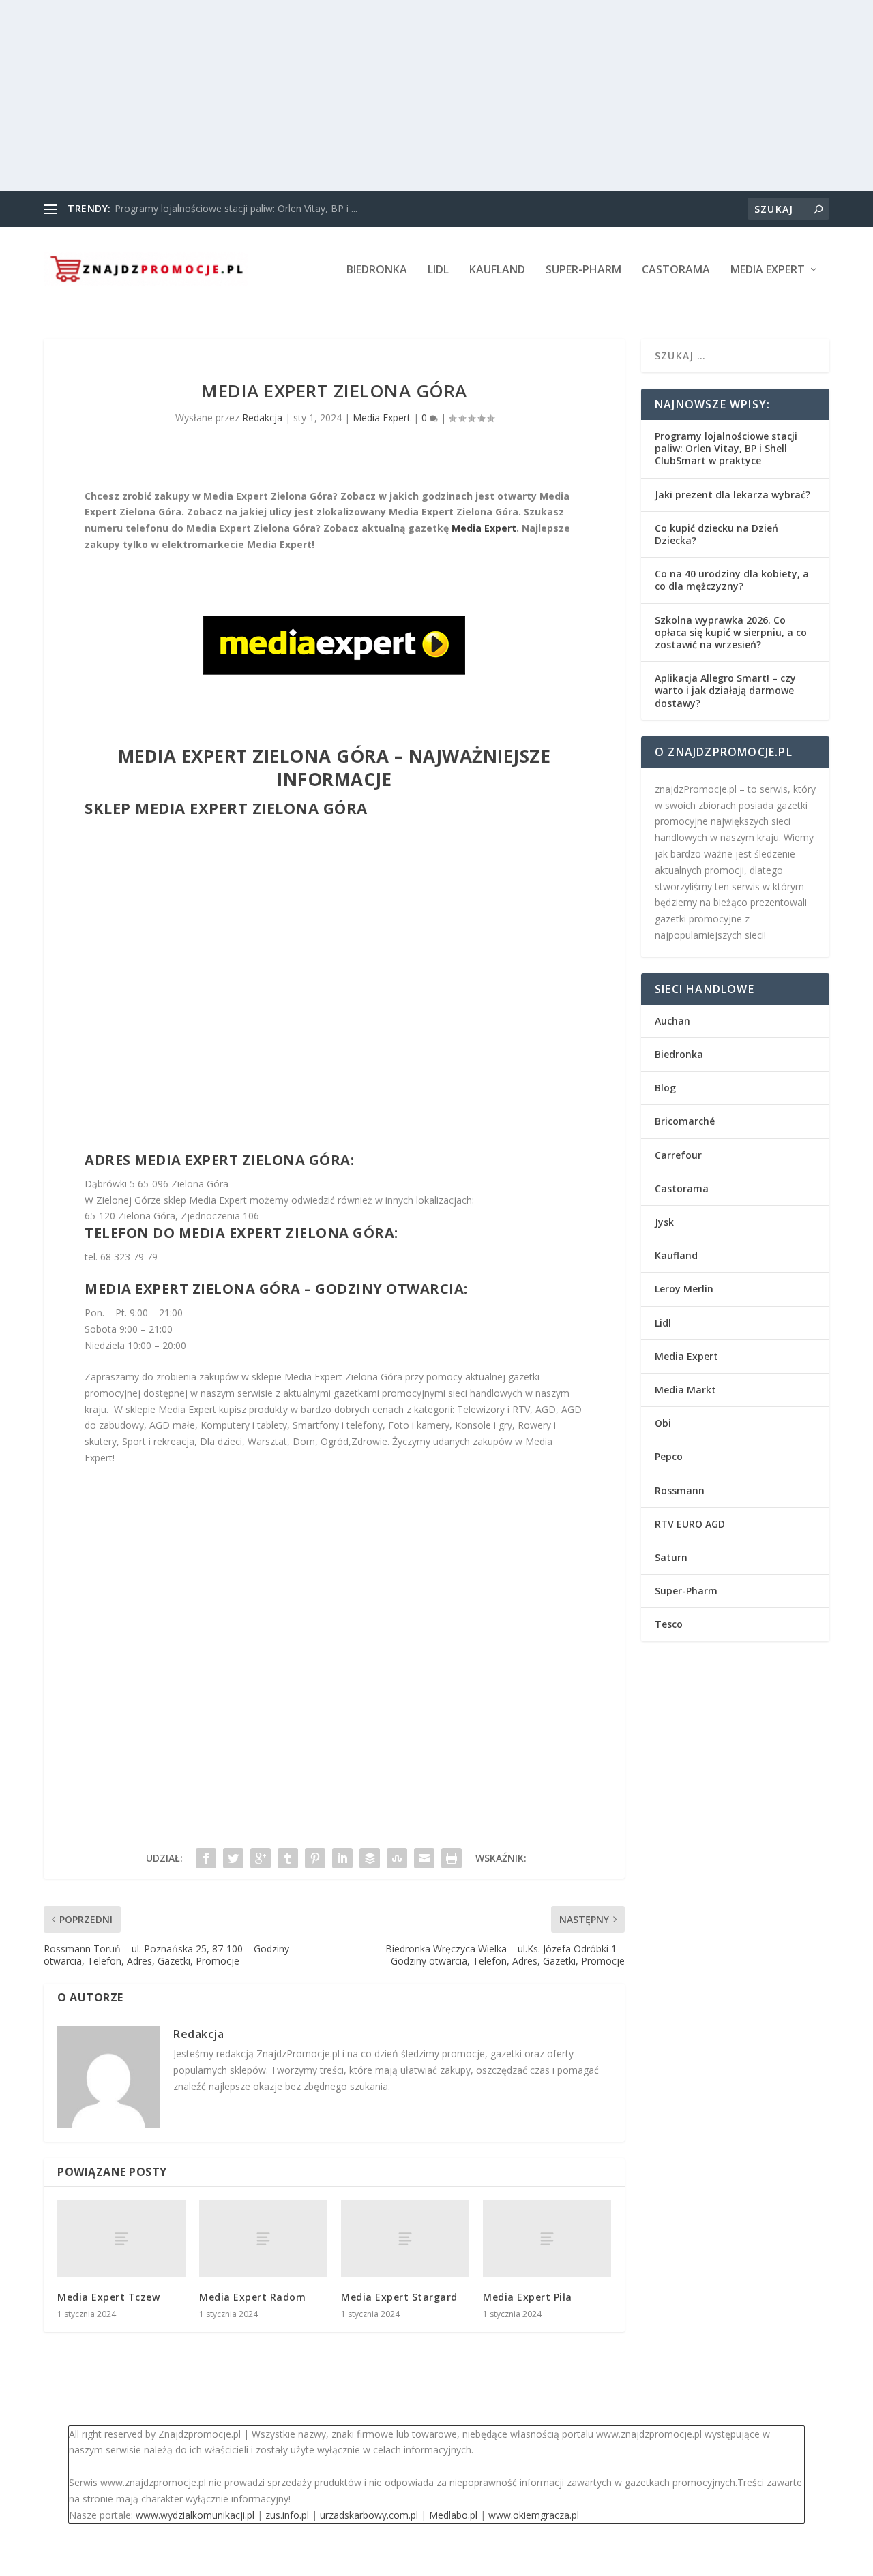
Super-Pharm (583, 270)
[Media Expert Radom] (263, 2239)
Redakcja (262, 418)
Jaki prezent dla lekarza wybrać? (733, 495)
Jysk (664, 1222)
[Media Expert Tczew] (121, 2239)
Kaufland (497, 270)
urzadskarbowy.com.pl (369, 2515)
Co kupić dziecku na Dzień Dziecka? (716, 534)
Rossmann (680, 1490)
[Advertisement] (409, 95)
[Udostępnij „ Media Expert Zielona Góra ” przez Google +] (261, 1858)
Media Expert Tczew (108, 2297)
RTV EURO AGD (690, 1524)
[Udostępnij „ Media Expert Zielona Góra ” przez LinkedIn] (342, 1858)
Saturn (671, 1557)
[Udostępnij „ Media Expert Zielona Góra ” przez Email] (424, 1858)
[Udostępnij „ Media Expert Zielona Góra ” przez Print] (452, 1858)
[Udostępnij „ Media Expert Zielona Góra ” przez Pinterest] (315, 1858)
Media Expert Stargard (399, 2297)
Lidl (438, 270)
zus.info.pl (287, 2515)
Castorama (676, 270)
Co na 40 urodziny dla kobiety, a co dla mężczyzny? (732, 580)
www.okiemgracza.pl (534, 2515)
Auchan (672, 1021)
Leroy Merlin (684, 1289)
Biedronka (377, 270)
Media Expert (768, 270)
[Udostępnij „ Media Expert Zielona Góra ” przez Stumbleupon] (397, 1858)
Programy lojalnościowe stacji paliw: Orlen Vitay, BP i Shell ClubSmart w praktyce (726, 448)
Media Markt (685, 1390)
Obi (663, 1423)
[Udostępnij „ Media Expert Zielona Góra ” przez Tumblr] (288, 1858)
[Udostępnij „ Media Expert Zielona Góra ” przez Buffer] (370, 1858)
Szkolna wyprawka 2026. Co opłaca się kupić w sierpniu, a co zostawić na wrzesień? (731, 632)
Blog (665, 1088)
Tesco (669, 1624)
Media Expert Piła (528, 2297)
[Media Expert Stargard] (405, 2239)
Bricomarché (685, 1121)
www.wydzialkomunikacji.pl (195, 2515)
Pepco (669, 1456)
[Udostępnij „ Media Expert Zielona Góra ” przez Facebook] (206, 1858)
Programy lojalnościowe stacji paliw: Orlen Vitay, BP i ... (236, 208)
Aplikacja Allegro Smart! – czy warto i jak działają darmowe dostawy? (725, 690)
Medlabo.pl (453, 2515)
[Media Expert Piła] (547, 2239)
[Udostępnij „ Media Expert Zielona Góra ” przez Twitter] (233, 1858)
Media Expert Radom (252, 2297)
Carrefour (678, 1155)
